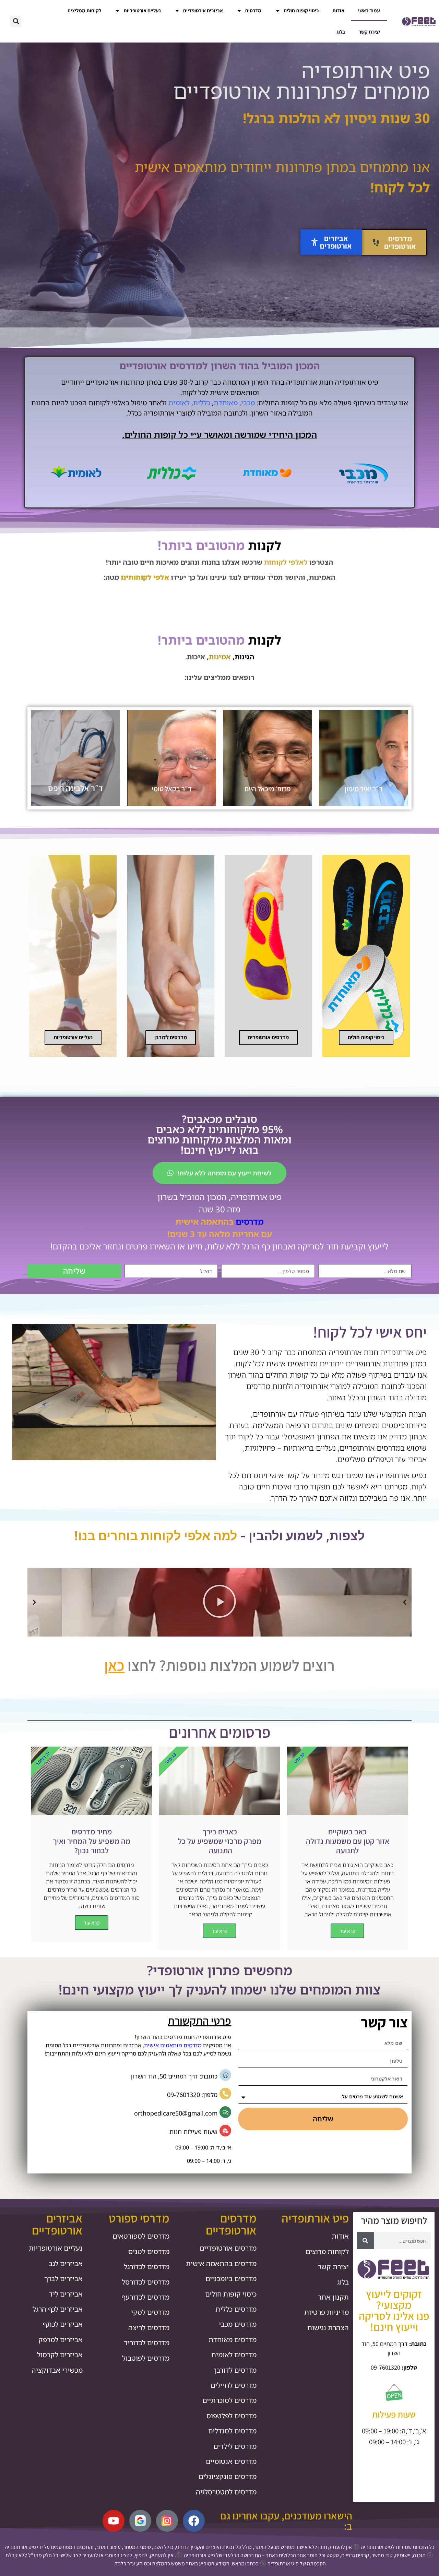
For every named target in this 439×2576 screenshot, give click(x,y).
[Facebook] (194, 2521)
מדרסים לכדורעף (145, 2297)
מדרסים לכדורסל (146, 2282)
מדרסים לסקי (150, 2312)
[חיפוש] (365, 2241)
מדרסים (253, 10)
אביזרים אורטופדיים (203, 10)
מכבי (248, 403)
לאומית (179, 403)
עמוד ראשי (369, 10)
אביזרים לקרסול (60, 2355)
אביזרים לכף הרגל (58, 2309)
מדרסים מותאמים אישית (173, 2045)
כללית (202, 403)
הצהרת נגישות (328, 2328)
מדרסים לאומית (234, 2355)
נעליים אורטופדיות (142, 10)
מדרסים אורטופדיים (228, 2248)
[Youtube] (114, 2521)
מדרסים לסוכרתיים (229, 2400)
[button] (16, 21)
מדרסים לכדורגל (147, 2267)
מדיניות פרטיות (327, 2312)
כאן (114, 1665)
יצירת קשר (369, 32)
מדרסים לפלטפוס (232, 2416)
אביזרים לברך (63, 2279)
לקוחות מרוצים (327, 2251)
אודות (338, 10)
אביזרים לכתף (63, 2324)
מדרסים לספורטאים (141, 2236)
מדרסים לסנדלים (232, 2431)
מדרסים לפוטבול (146, 2358)
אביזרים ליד (66, 2294)
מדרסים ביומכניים (231, 2279)
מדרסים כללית (236, 2309)
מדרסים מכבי (238, 2324)
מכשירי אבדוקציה (57, 2370)
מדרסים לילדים (235, 2446)
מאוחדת (226, 403)
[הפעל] (219, 1602)
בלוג (341, 32)
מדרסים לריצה (149, 2328)
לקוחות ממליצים (84, 10)
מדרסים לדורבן (235, 2370)
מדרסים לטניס (149, 2251)
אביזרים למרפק (61, 2340)
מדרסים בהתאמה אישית (221, 2263)
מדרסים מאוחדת (233, 2340)
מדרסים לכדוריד (147, 2343)
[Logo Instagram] (167, 2521)
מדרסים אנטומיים (231, 2461)
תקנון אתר (333, 2297)
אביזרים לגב (66, 2263)
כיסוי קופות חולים (301, 10)
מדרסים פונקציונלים (228, 2476)
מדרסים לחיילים (234, 2385)
